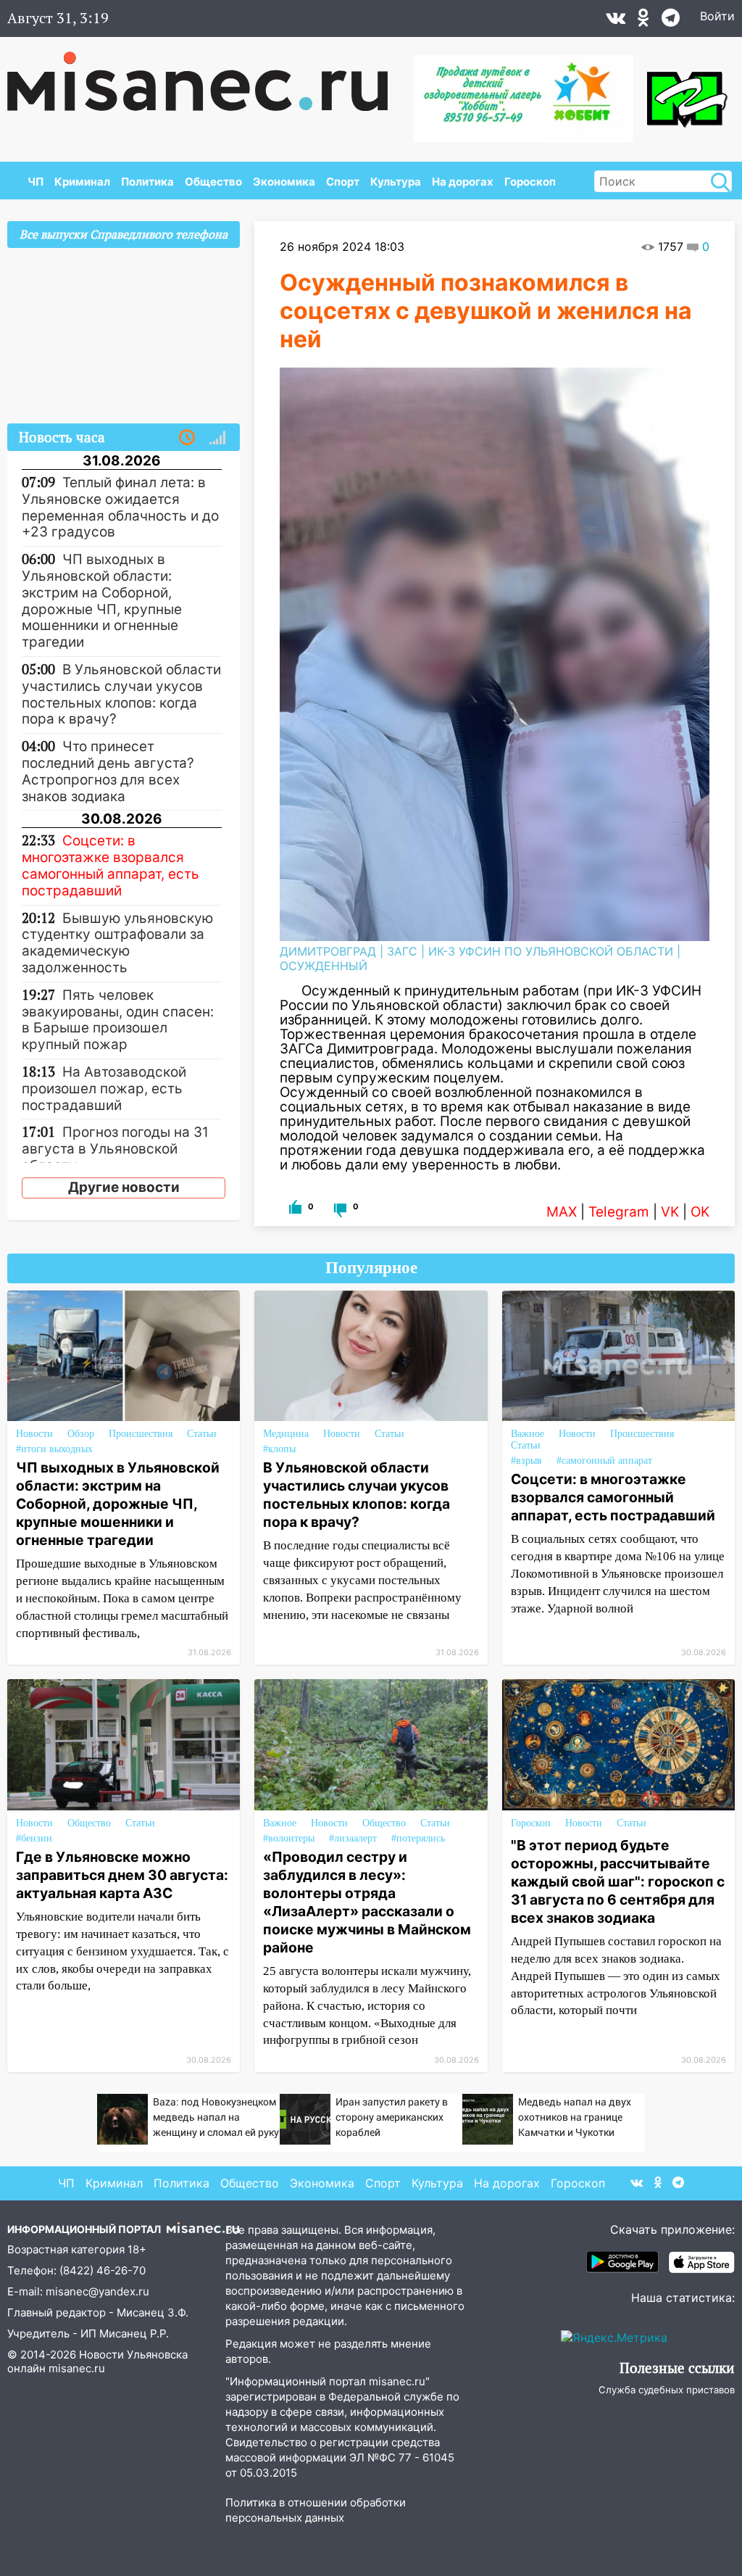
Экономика (284, 182)
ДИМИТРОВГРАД (328, 951)
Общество (213, 182)
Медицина (286, 1434)
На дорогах (463, 182)
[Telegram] (671, 21)
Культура (396, 182)
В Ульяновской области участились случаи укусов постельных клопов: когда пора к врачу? (357, 1495)
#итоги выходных (54, 1449)
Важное (528, 1434)
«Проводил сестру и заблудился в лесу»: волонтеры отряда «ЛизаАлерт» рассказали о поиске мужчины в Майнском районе (367, 1902)
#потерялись (418, 1838)
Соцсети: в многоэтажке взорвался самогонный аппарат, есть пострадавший (613, 1497)
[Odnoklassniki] (643, 21)
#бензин (34, 1838)
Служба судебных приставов (667, 2390)
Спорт (343, 182)
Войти (717, 16)
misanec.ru (77, 2368)
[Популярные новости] (217, 438)
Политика (147, 182)
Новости (34, 1434)
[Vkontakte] (616, 21)
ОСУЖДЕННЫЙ (324, 966)
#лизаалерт (353, 1838)
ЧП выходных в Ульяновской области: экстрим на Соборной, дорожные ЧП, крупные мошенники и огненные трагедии (118, 1504)
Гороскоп (530, 182)
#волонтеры (289, 1838)
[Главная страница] (208, 74)
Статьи (202, 1434)
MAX (562, 1212)
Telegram (619, 1212)
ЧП (36, 182)
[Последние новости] (187, 438)
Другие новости (124, 1187)
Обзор (81, 1434)
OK (700, 1212)
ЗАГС (402, 951)
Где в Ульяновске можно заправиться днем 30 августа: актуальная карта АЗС (122, 1875)
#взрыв (526, 1461)
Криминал (82, 182)
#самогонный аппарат (604, 1461)
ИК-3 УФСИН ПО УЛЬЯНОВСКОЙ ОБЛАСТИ (551, 951)
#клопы (279, 1449)
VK (670, 1212)
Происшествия (141, 1434)
